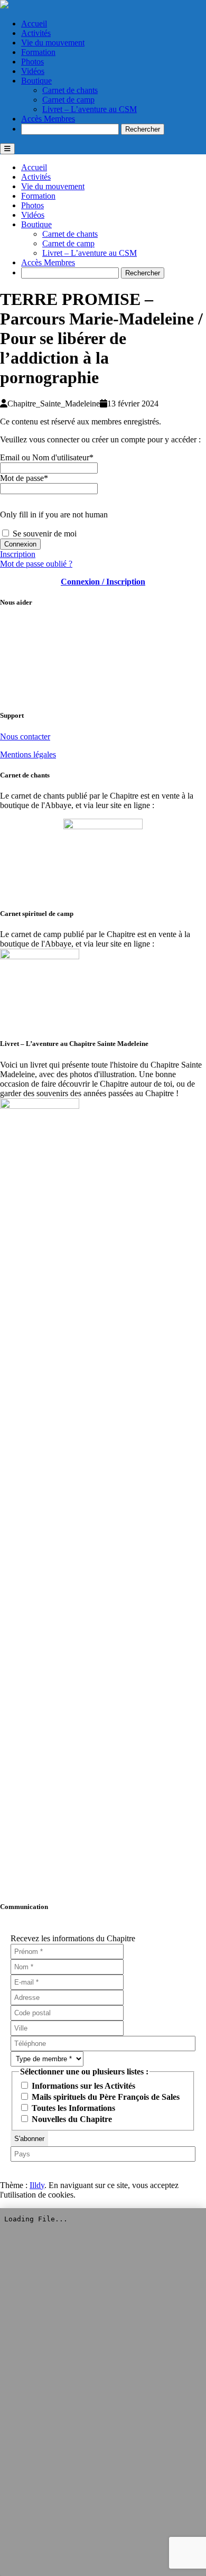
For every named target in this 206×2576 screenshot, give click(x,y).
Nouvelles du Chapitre (71, 2119)
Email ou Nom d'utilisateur (47, 457)
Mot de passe (24, 478)
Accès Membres (48, 119)
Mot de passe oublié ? (36, 564)
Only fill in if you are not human (54, 515)
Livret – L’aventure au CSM (90, 109)
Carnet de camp (68, 100)
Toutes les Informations (72, 2108)
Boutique (36, 81)
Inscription (18, 554)
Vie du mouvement (53, 43)
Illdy (37, 2185)
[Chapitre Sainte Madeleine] (4, 6)
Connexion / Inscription (103, 582)
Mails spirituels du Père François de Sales (105, 2097)
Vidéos (33, 71)
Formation (38, 52)
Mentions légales (28, 754)
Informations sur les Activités (82, 2086)
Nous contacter (25, 736)
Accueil (34, 24)
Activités (36, 33)
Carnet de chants (70, 90)
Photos (32, 62)
